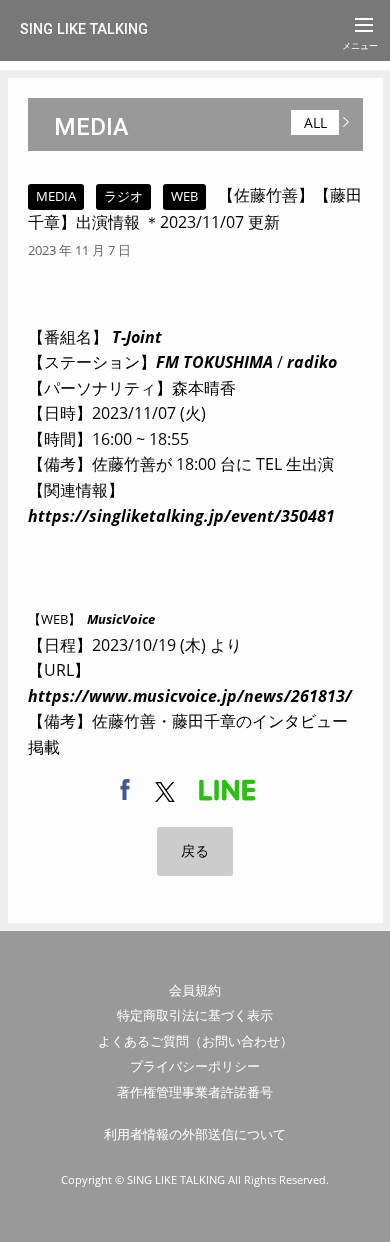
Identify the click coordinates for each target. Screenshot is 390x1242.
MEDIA (91, 127)
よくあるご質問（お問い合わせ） (195, 1041)
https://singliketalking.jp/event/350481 (181, 516)
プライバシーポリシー (195, 1066)
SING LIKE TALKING (84, 29)
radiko (312, 362)
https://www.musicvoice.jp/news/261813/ (190, 696)
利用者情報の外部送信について (195, 1134)
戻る (195, 850)
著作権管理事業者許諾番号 (195, 1092)
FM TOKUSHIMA (214, 362)
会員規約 (195, 990)
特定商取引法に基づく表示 (195, 1015)
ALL (315, 122)
